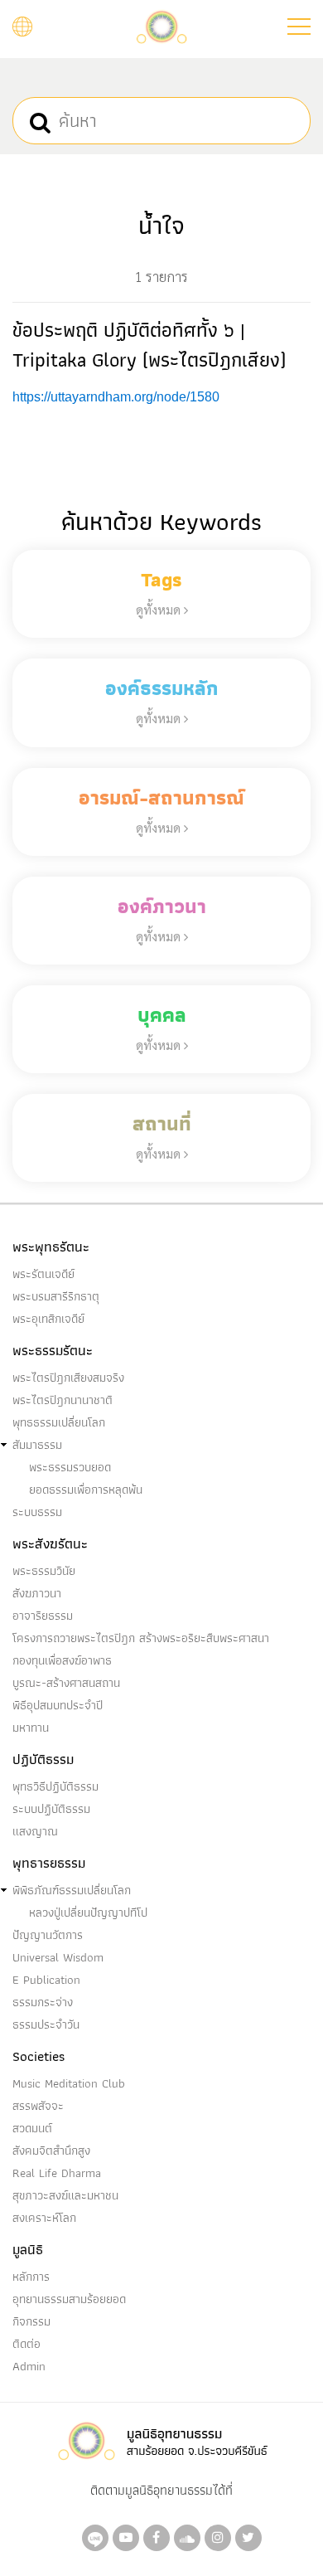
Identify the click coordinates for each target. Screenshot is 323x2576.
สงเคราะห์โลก (44, 2218)
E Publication (46, 1980)
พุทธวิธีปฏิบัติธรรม (55, 1786)
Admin (29, 2366)
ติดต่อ (27, 2344)
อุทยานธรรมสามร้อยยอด (69, 2299)
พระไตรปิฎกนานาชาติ (63, 1400)
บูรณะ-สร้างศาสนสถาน (66, 1683)
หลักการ (31, 2277)
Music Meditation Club (69, 2083)
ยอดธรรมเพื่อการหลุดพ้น (86, 1490)
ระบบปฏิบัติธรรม (51, 1809)
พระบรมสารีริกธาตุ (56, 1296)
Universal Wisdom (58, 1957)
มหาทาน (31, 1728)
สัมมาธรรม (37, 1445)
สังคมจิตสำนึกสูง (51, 2151)
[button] (299, 27)
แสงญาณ (35, 1831)
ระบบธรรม (37, 1512)
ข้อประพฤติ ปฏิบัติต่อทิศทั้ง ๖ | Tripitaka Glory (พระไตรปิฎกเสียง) (149, 345)
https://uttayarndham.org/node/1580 (116, 397)
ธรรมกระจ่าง (43, 2002)
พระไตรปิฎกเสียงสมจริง (68, 1378)
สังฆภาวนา (37, 1593)
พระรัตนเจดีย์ (43, 1274)
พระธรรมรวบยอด (70, 1467)
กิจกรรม (31, 2321)
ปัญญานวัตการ (48, 1935)
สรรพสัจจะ (38, 2106)
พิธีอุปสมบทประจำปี (58, 1705)
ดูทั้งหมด (160, 609)
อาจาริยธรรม (43, 1616)
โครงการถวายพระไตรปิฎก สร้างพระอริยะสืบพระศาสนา (141, 1638)
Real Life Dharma (57, 2173)
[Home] (161, 25)
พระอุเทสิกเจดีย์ (48, 1319)
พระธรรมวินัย (44, 1571)
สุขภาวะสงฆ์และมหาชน (65, 2195)
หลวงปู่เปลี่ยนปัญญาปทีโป (88, 1913)
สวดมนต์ (32, 2128)
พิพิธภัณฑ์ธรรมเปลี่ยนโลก (72, 1890)
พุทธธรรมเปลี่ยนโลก (59, 1422)
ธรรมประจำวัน (46, 2024)
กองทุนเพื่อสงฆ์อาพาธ (62, 1660)
